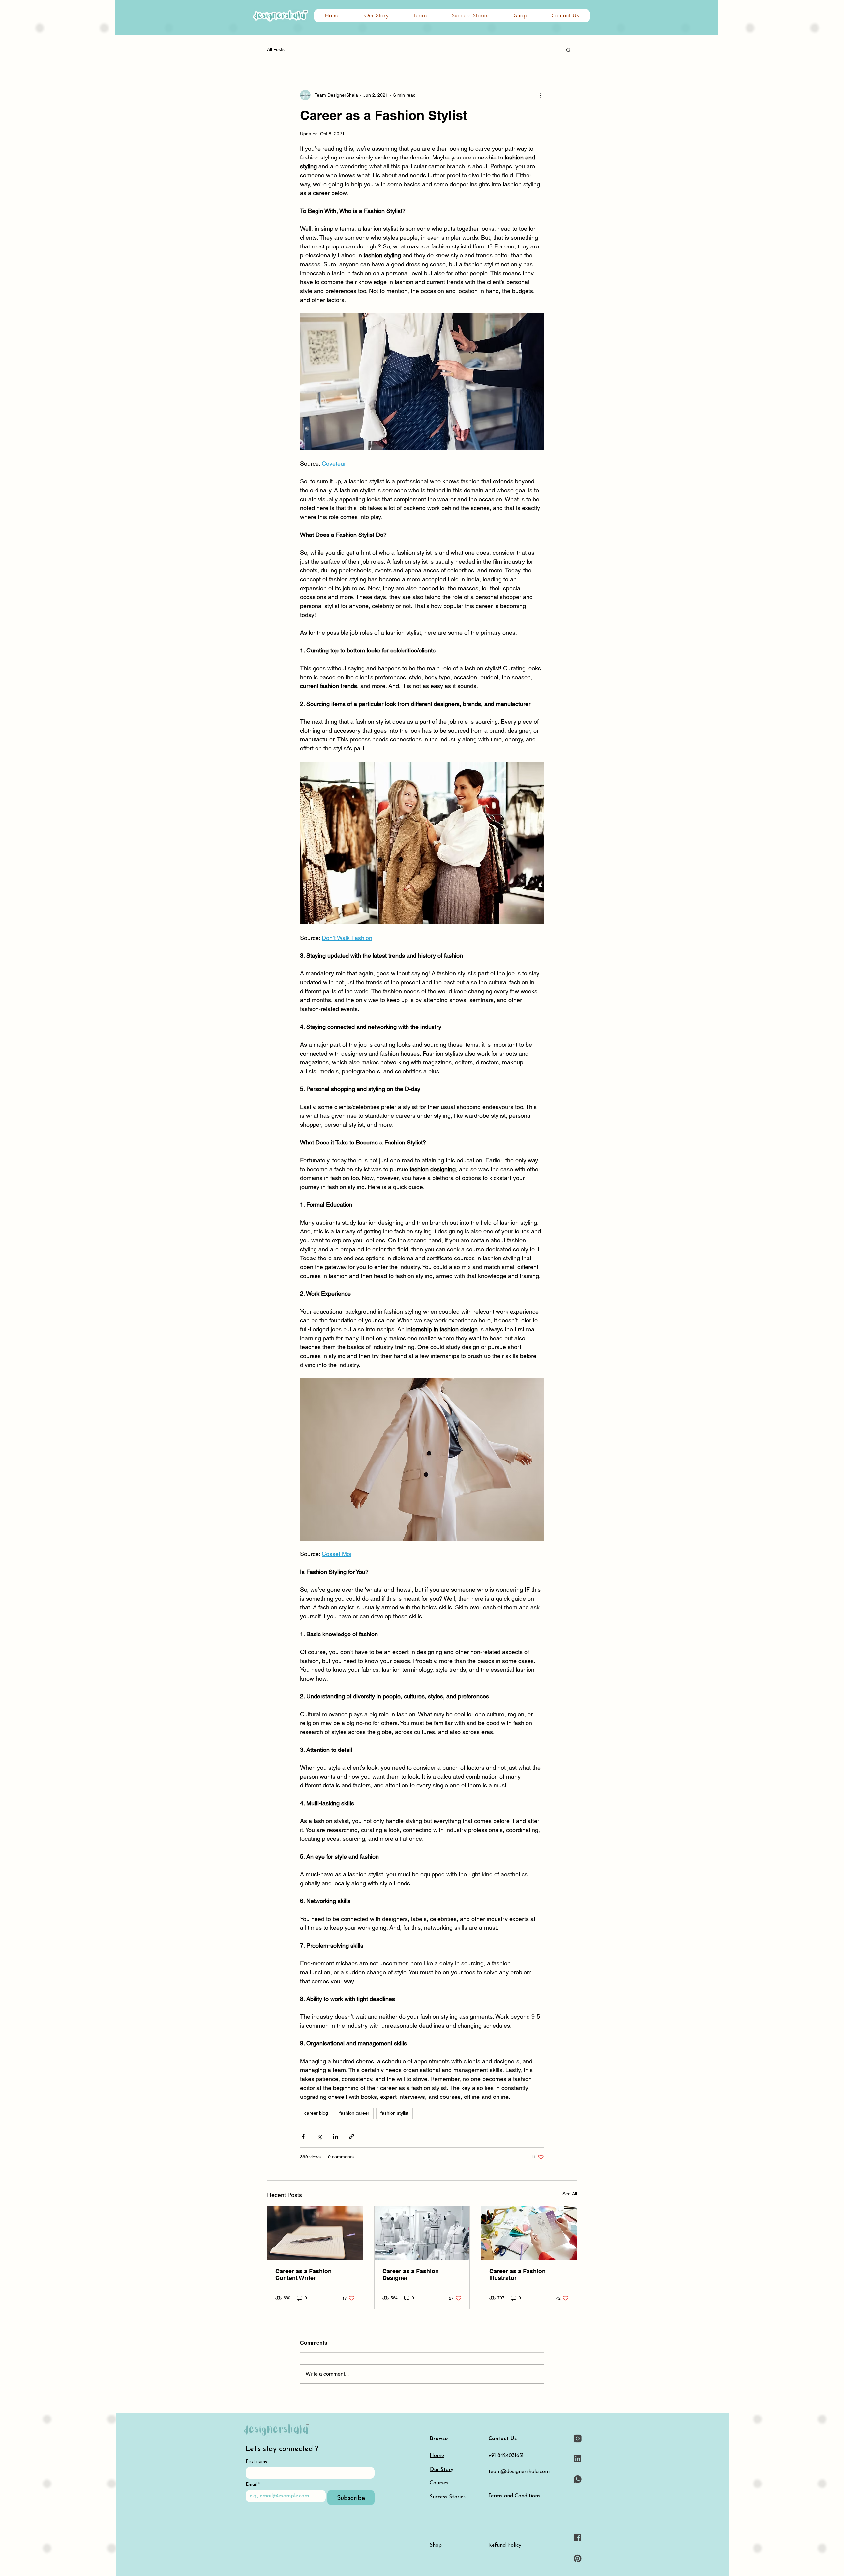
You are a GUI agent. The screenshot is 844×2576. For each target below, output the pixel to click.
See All (570, 2194)
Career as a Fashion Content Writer (303, 2274)
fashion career (354, 2113)
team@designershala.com (519, 2472)
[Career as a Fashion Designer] (422, 2233)
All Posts (276, 49)
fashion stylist (394, 2113)
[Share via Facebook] (303, 2137)
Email (253, 2485)
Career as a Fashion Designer (411, 2274)
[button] (420, 16)
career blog (316, 2113)
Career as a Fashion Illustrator (517, 2274)
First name (256, 2461)
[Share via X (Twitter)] (319, 2137)
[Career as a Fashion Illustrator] (529, 2233)
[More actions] (540, 95)
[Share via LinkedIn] (335, 2137)
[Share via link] (352, 2137)
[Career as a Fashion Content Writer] (315, 2233)
